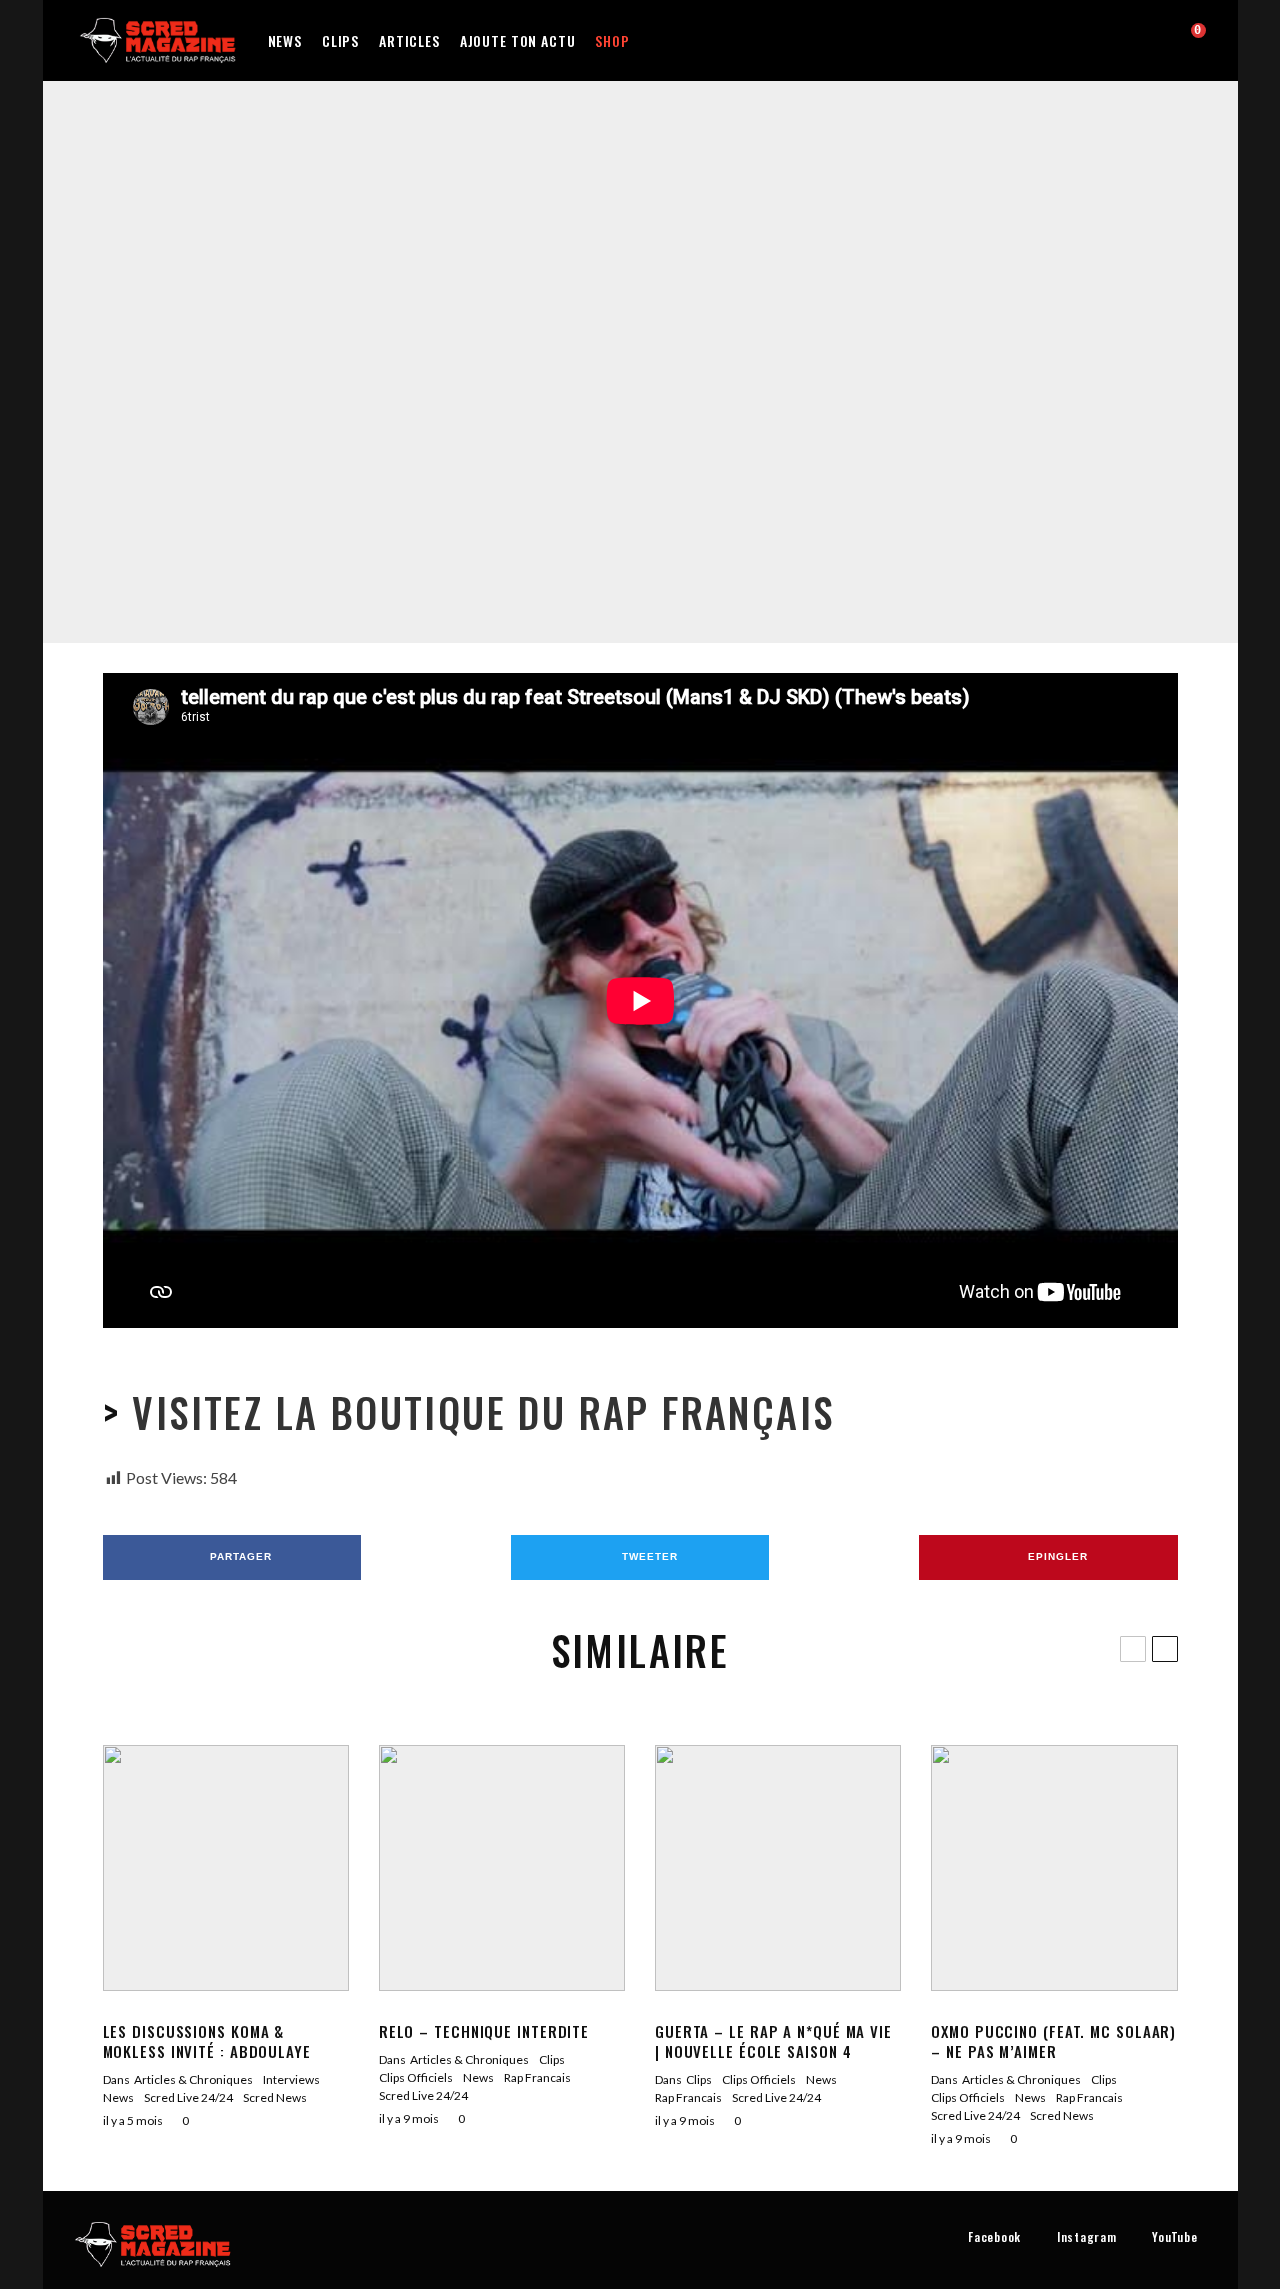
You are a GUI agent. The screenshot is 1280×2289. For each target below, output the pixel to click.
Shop (612, 40)
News (285, 40)
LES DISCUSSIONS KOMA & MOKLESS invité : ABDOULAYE (207, 2041)
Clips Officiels (570, 332)
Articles (409, 40)
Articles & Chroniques (193, 2079)
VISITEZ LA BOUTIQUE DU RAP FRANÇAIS (477, 1412)
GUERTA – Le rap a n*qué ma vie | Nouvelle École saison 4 (773, 2041)
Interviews (291, 2079)
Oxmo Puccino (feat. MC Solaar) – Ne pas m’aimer (1053, 2041)
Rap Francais (650, 332)
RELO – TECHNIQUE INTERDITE (484, 2031)
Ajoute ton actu (518, 40)
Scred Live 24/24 (738, 332)
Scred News (275, 2097)
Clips (340, 40)
